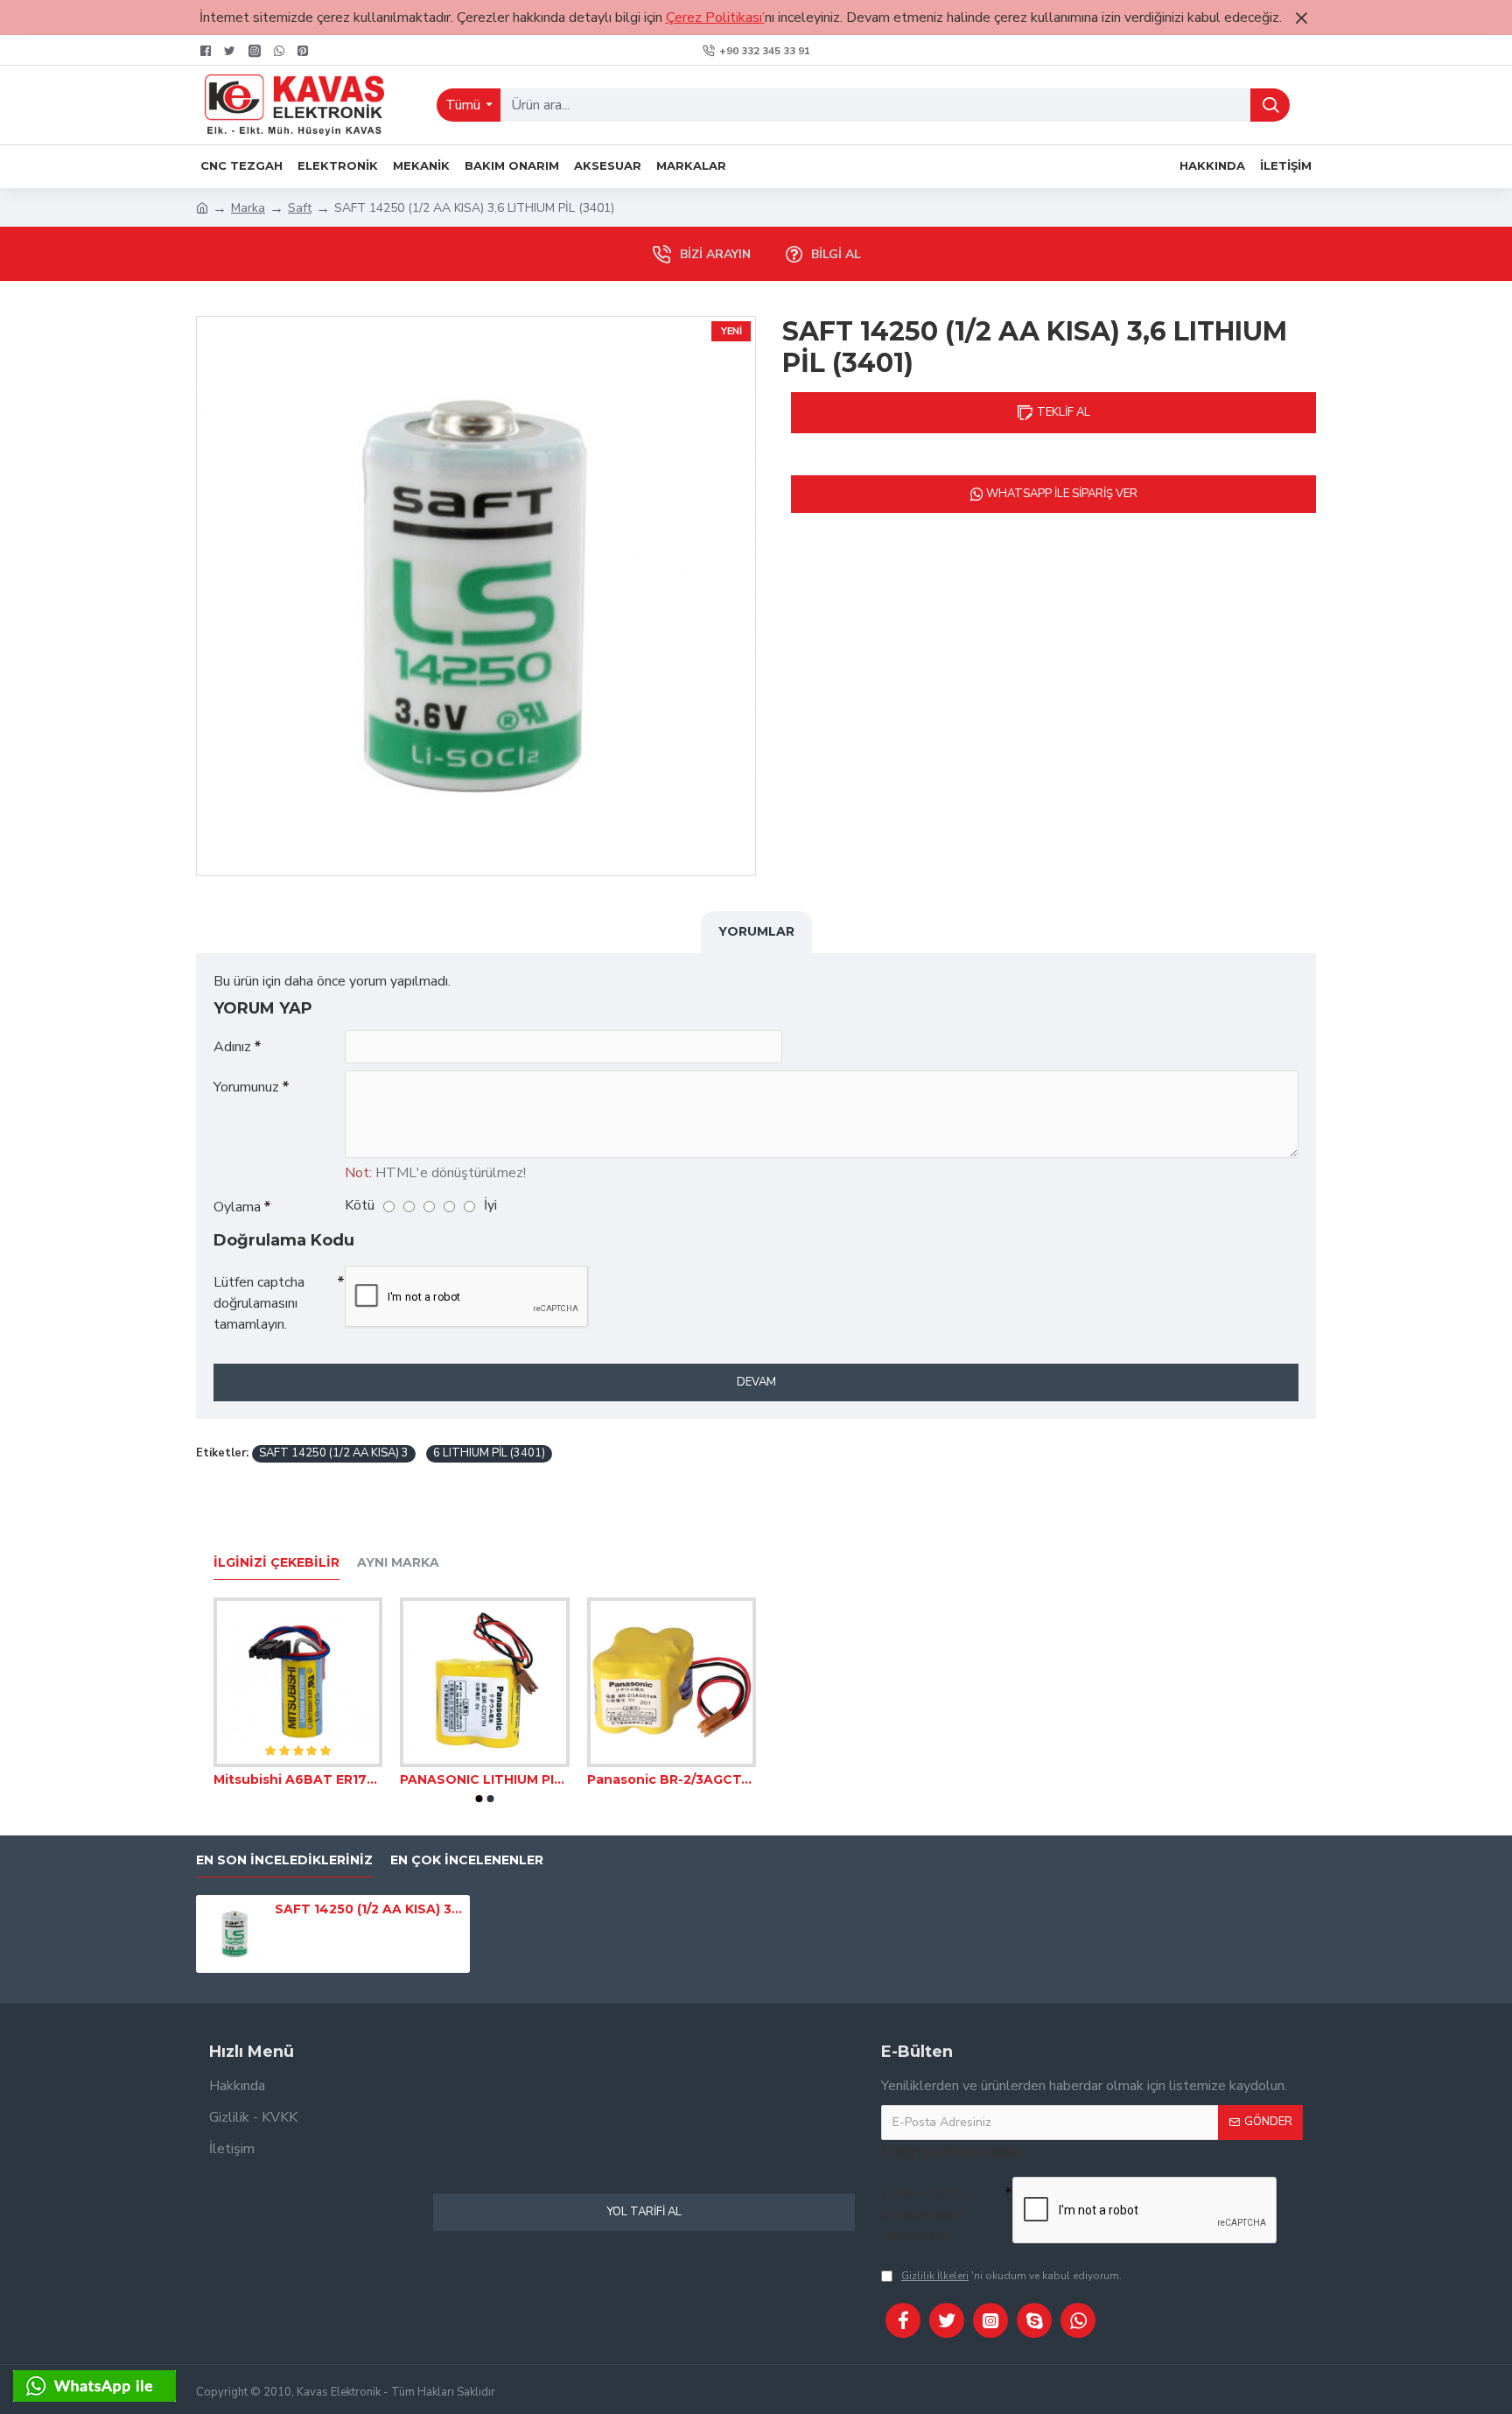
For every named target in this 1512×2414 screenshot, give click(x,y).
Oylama (237, 1207)
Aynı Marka (398, 1563)
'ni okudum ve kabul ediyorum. (1011, 2276)
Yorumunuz (246, 1087)
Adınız (232, 1047)
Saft (300, 208)
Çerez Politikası (714, 18)
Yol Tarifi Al (644, 2212)
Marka (248, 208)
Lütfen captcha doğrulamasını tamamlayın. (259, 1303)
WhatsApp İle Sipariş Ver (1060, 494)
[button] (479, 1799)
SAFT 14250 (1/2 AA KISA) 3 (334, 1453)
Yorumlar (756, 931)
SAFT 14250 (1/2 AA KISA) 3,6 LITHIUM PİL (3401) (369, 1909)
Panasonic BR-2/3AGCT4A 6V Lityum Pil (672, 1779)
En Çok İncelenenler (467, 1860)
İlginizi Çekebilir (276, 1563)
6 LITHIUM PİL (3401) (489, 1453)
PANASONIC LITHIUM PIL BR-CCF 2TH (484, 1779)
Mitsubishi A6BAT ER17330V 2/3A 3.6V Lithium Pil (298, 1779)
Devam (756, 1382)
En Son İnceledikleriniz (284, 1860)
